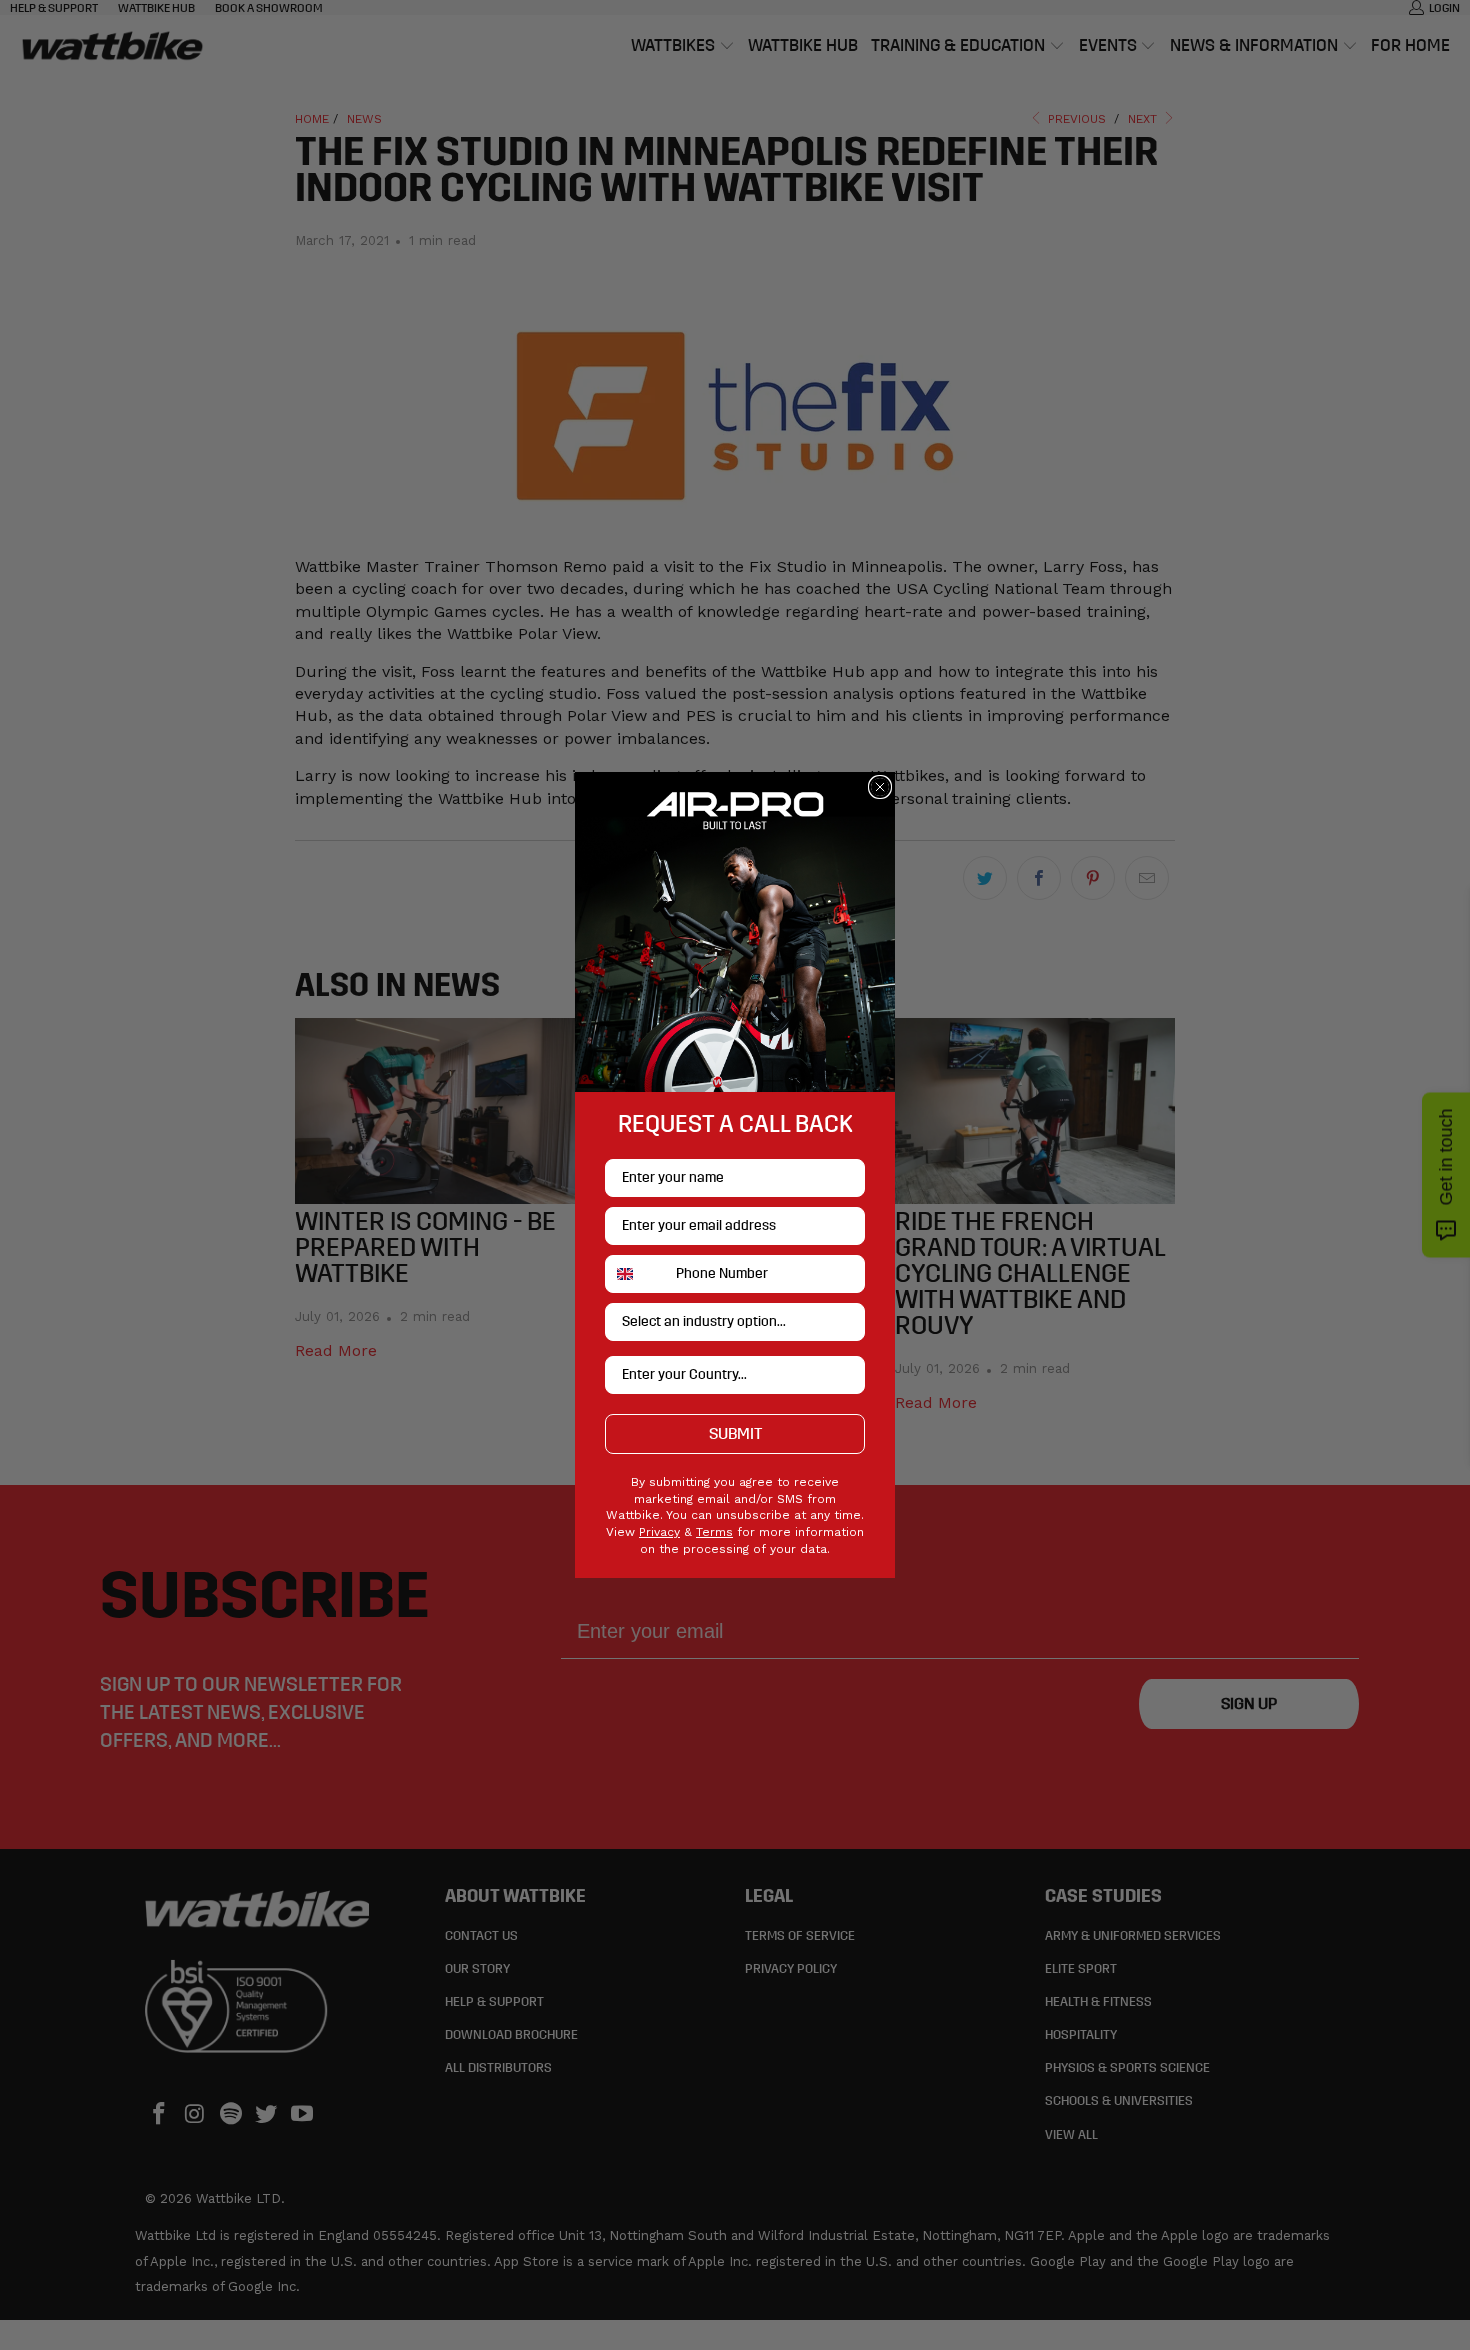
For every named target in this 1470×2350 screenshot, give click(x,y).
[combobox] (636, 1274)
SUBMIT (735, 1433)
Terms (714, 1532)
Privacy (659, 1532)
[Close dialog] (880, 787)
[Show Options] (846, 1322)
